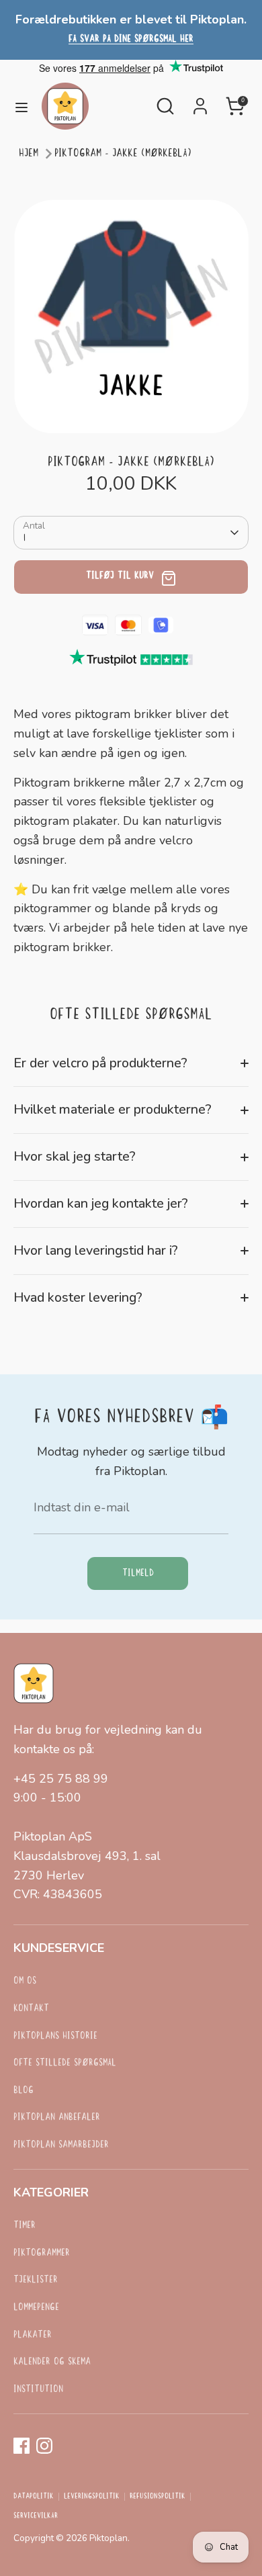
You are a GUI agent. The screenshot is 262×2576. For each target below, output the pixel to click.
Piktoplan (108, 2538)
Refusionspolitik (158, 2497)
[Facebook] (21, 2446)
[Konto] (200, 102)
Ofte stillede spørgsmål (65, 2063)
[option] (131, 316)
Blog (24, 2091)
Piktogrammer (42, 2253)
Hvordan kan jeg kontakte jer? (101, 1203)
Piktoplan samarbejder (61, 2145)
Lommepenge (36, 2308)
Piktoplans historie (55, 2036)
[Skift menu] (21, 106)
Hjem (29, 153)
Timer (25, 2226)
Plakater (33, 2335)
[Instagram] (44, 2446)
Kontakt (31, 2009)
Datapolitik (34, 2497)
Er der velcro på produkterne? (100, 1063)
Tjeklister (36, 2280)
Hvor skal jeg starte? (75, 1156)
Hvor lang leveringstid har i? (96, 1250)
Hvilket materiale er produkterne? (113, 1109)
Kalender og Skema (52, 2362)
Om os (25, 1981)
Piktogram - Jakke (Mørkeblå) (123, 153)
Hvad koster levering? (78, 1297)
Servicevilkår (36, 2516)
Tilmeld (138, 1573)
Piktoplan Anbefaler (57, 2118)
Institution (38, 2390)
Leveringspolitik (92, 2497)
